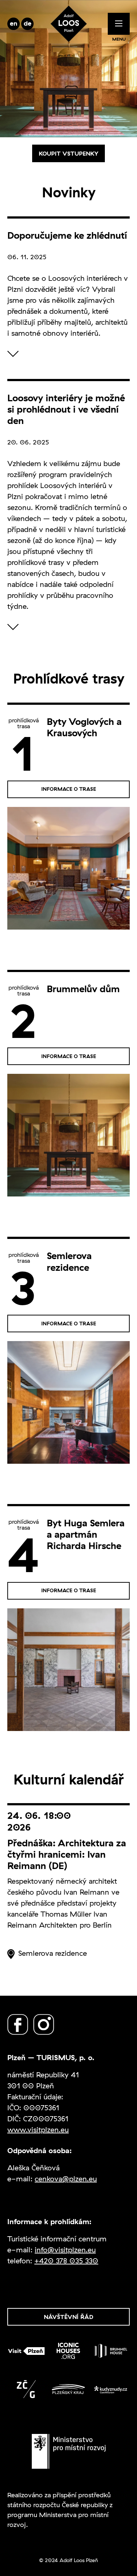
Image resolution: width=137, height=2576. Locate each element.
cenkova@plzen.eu (66, 2179)
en (14, 23)
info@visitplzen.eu (65, 2250)
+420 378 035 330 (66, 2261)
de (28, 23)
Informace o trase (69, 789)
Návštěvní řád (68, 2317)
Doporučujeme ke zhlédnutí (67, 235)
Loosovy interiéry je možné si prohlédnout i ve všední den (66, 409)
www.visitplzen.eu (38, 2130)
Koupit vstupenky (68, 153)
